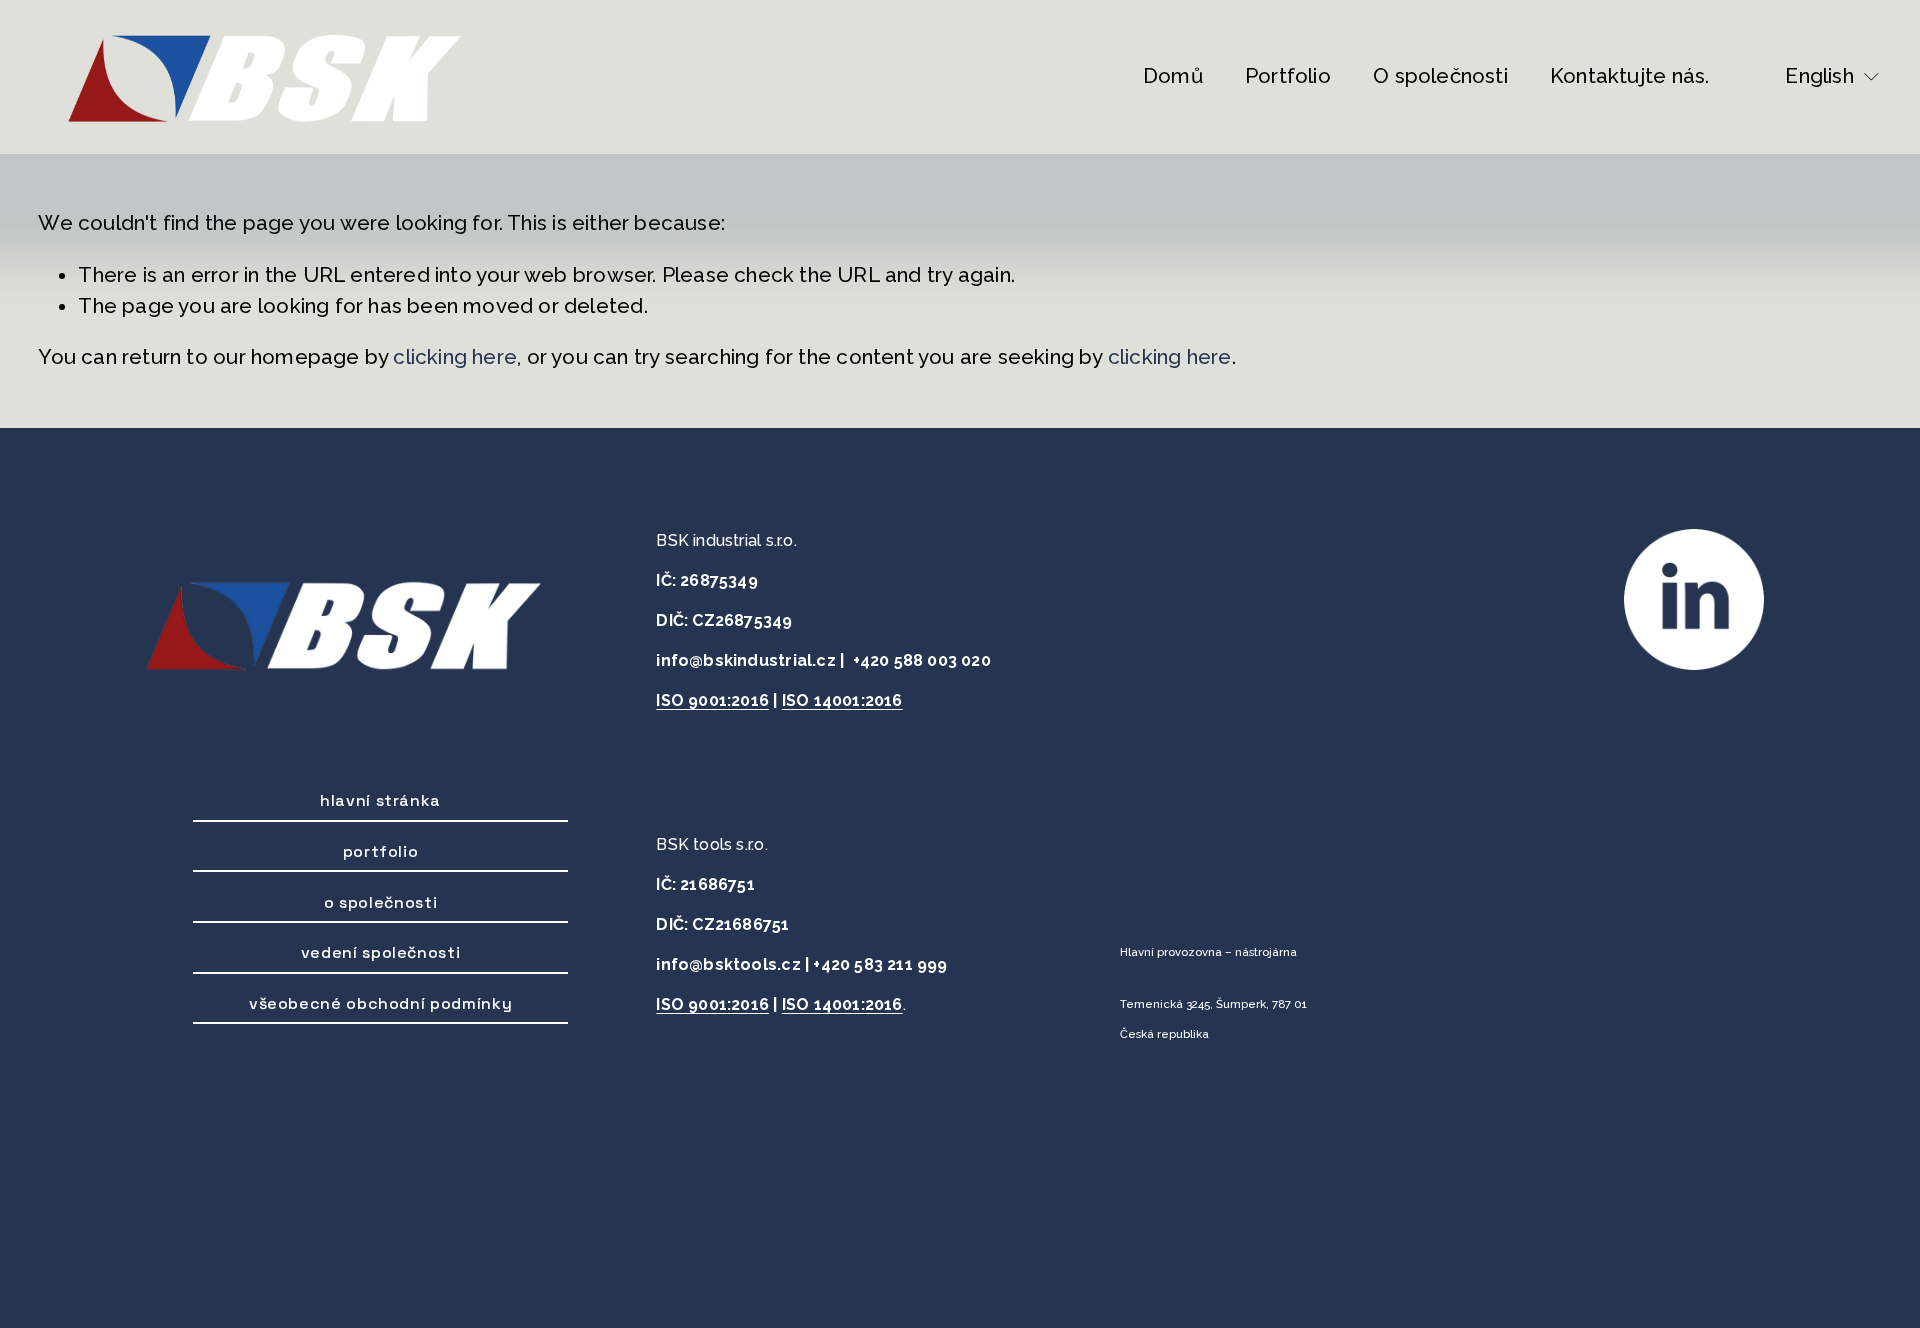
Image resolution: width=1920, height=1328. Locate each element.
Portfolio (1288, 76)
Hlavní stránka (380, 800)
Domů (1173, 76)
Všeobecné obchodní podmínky (380, 1003)
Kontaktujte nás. (1629, 76)
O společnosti (1440, 76)
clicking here (455, 357)
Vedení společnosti (381, 952)
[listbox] (1819, 76)
